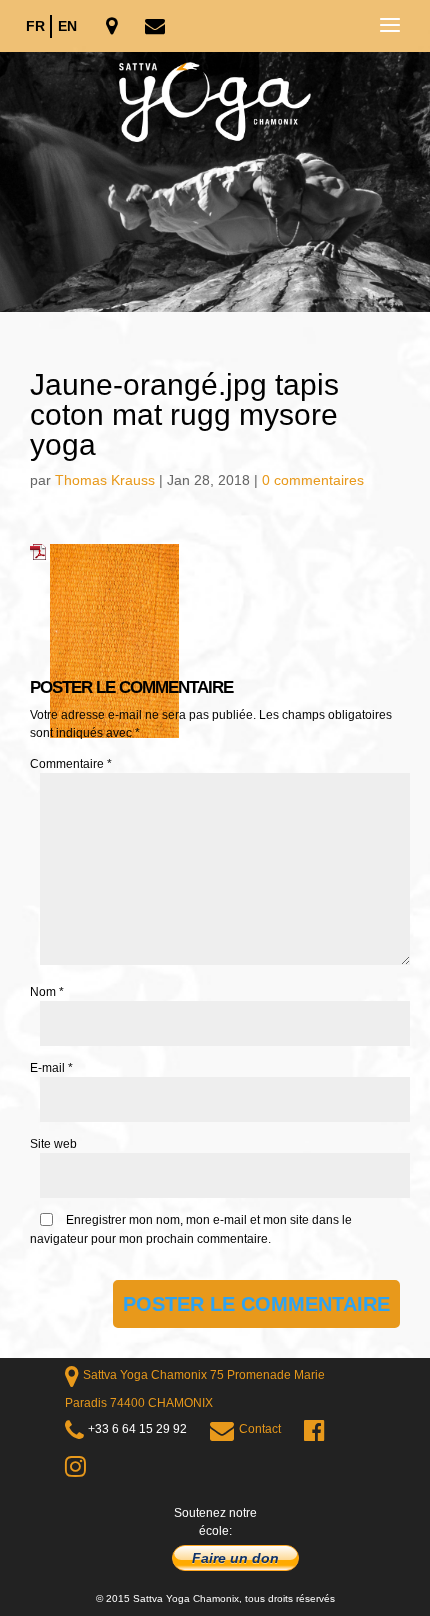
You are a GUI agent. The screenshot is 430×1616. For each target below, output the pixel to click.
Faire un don (235, 1558)
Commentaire (71, 764)
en (67, 26)
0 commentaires (313, 480)
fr (35, 26)
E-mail (51, 1068)
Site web (53, 1144)
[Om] (215, 182)
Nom (47, 992)
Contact (260, 1429)
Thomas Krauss (105, 480)
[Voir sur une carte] (113, 27)
